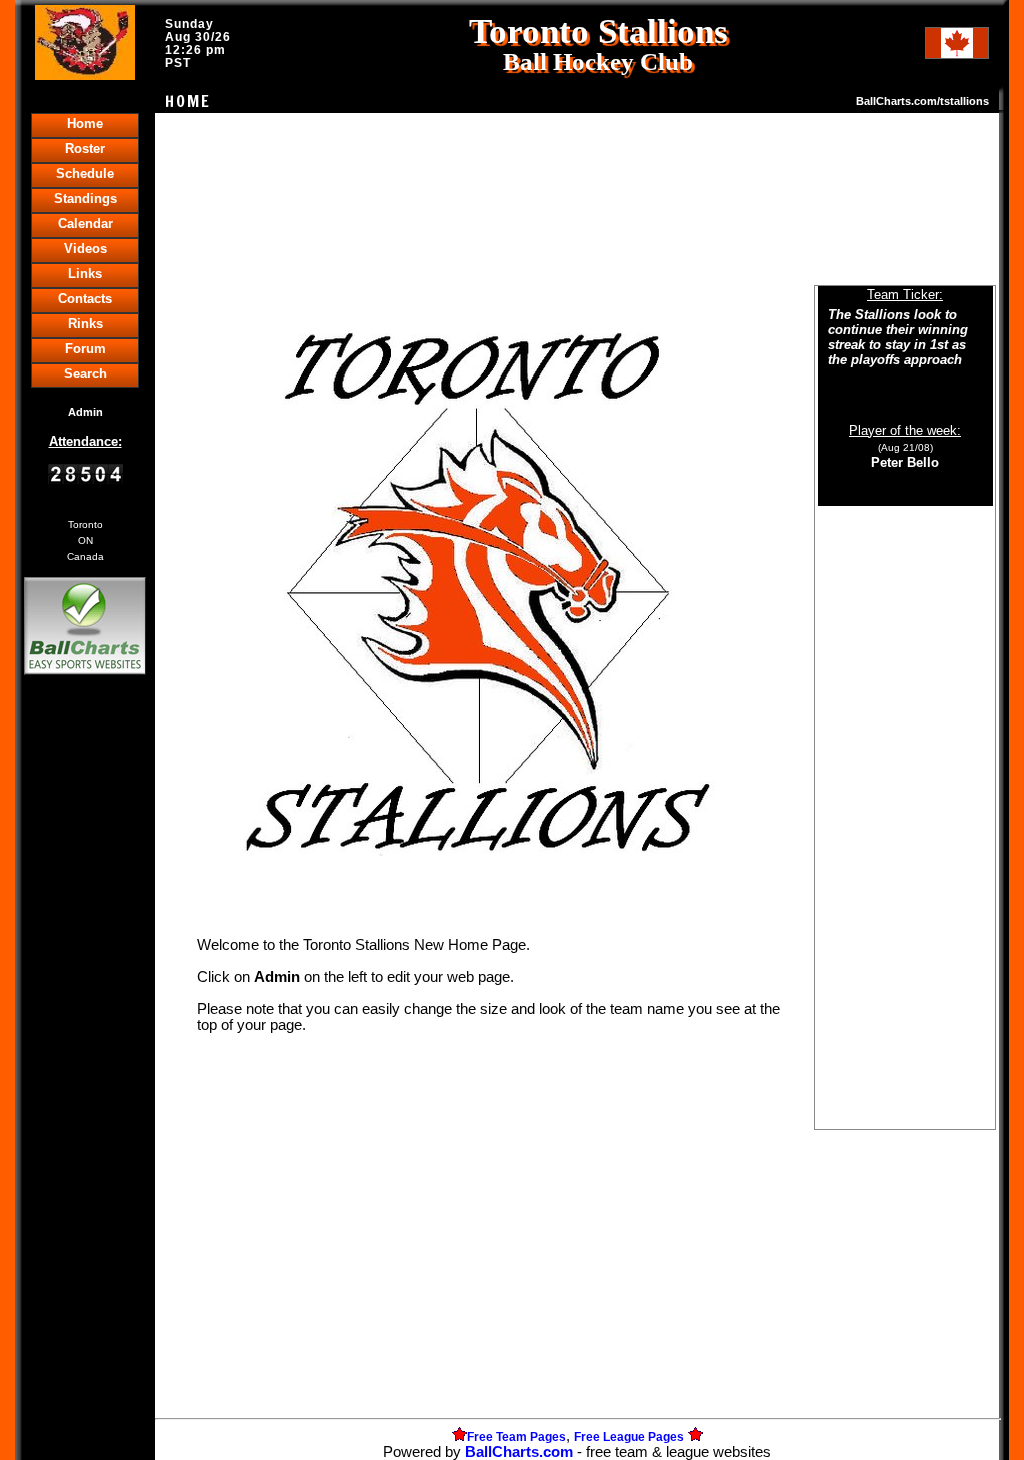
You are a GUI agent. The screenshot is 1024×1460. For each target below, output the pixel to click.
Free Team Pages (516, 1437)
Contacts (85, 298)
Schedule (85, 173)
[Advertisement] (85, 1024)
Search (85, 373)
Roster (85, 148)
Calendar (85, 223)
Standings (85, 198)
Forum (85, 348)
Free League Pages (629, 1437)
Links (85, 273)
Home (85, 123)
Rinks (85, 323)
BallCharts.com (519, 1452)
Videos (85, 248)
